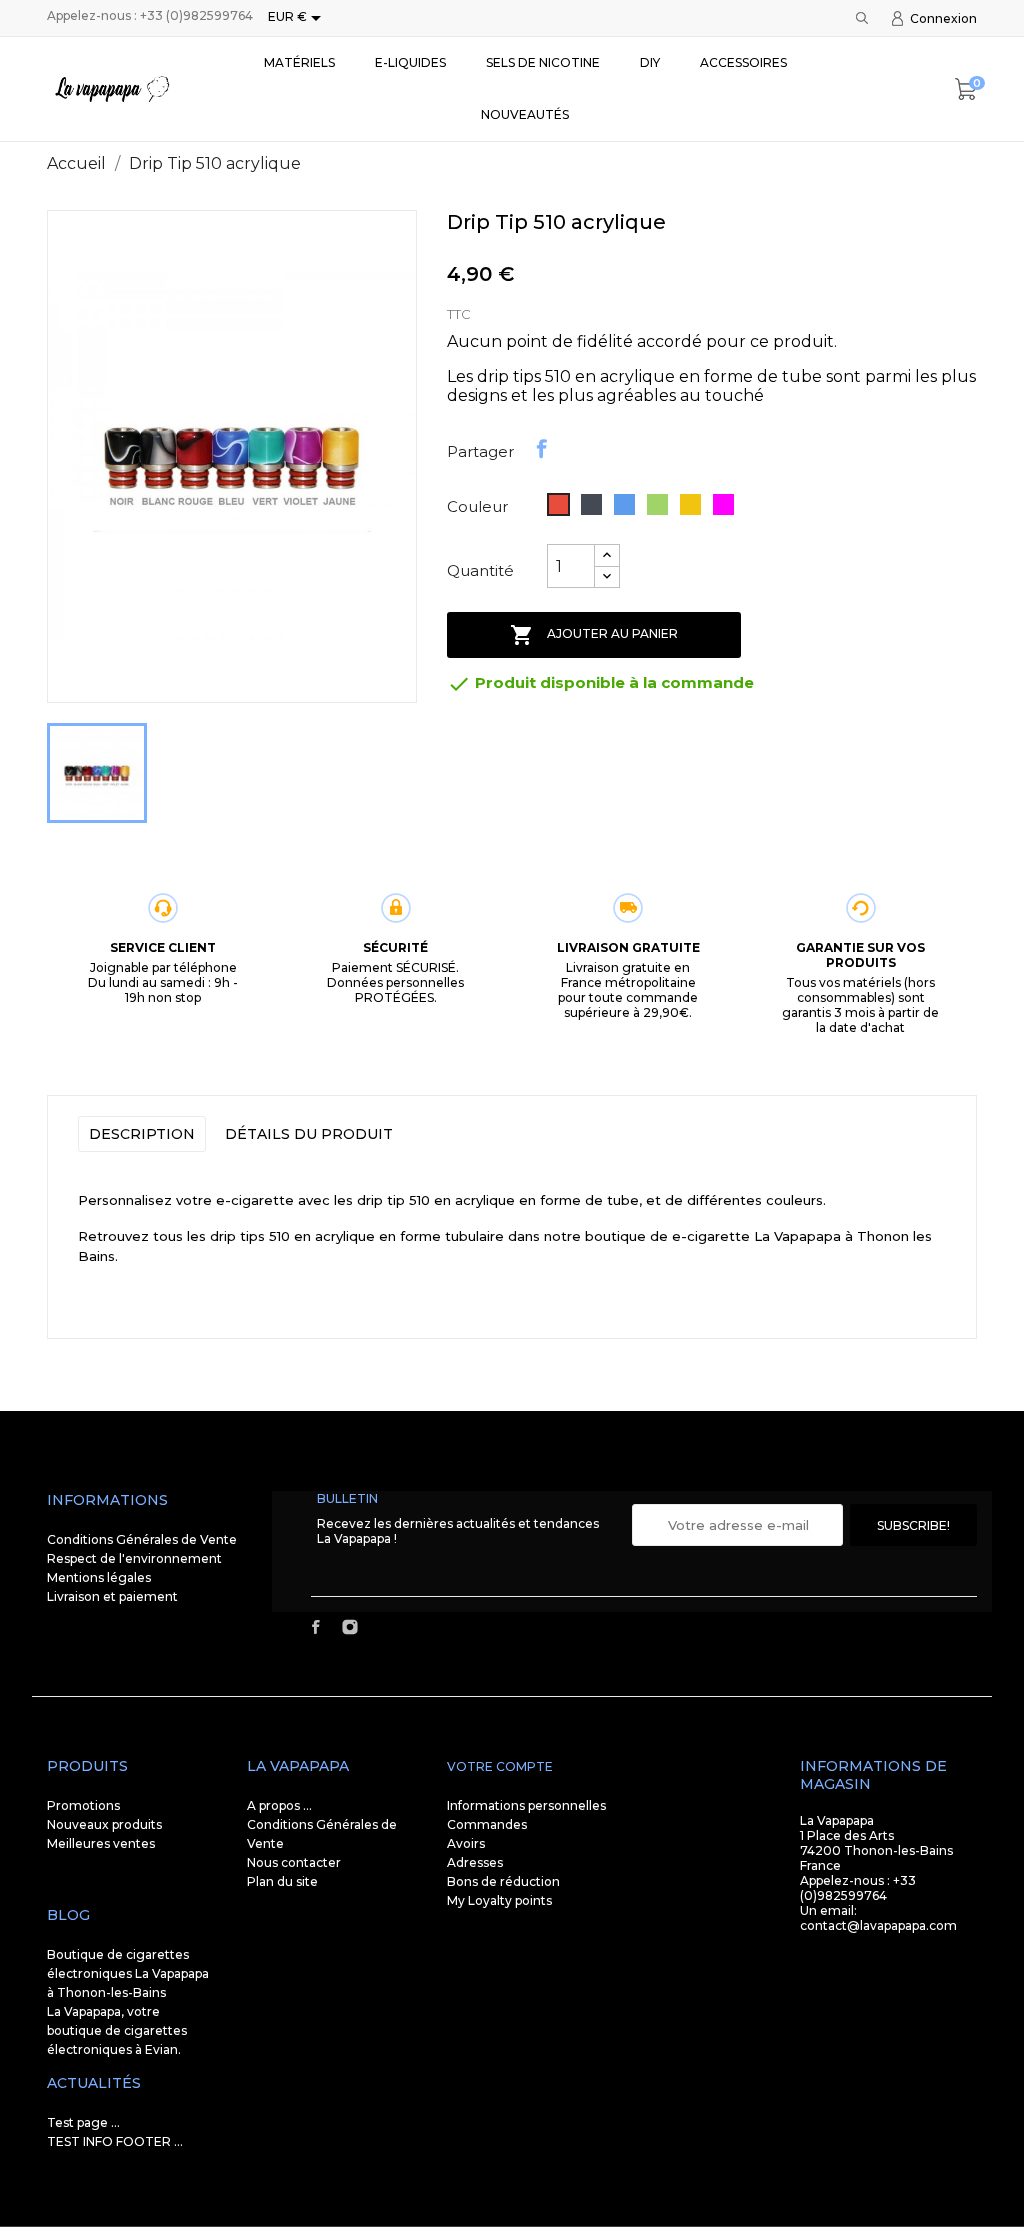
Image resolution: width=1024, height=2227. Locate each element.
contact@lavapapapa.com (878, 1925)
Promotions (83, 1805)
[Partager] (542, 449)
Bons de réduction (503, 1881)
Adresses (475, 1862)
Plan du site (282, 1881)
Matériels (299, 62)
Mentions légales (99, 1577)
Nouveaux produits (104, 1824)
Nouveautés (525, 114)
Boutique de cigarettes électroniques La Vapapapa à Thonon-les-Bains (128, 1973)
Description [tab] (142, 1134)
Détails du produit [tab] (309, 1134)
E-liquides (410, 62)
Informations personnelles (526, 1805)
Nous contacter (294, 1862)
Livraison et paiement (112, 1596)
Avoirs (466, 1843)
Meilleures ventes (101, 1843)
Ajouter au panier (594, 635)
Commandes (487, 1824)
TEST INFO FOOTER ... (115, 2141)
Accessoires (743, 62)
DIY (650, 62)
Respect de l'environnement (134, 1558)
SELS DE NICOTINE (543, 62)
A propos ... (279, 1805)
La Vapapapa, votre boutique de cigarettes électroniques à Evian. (117, 2030)
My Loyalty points (499, 1900)
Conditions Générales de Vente (142, 1539)
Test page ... (83, 2122)
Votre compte (500, 1766)
